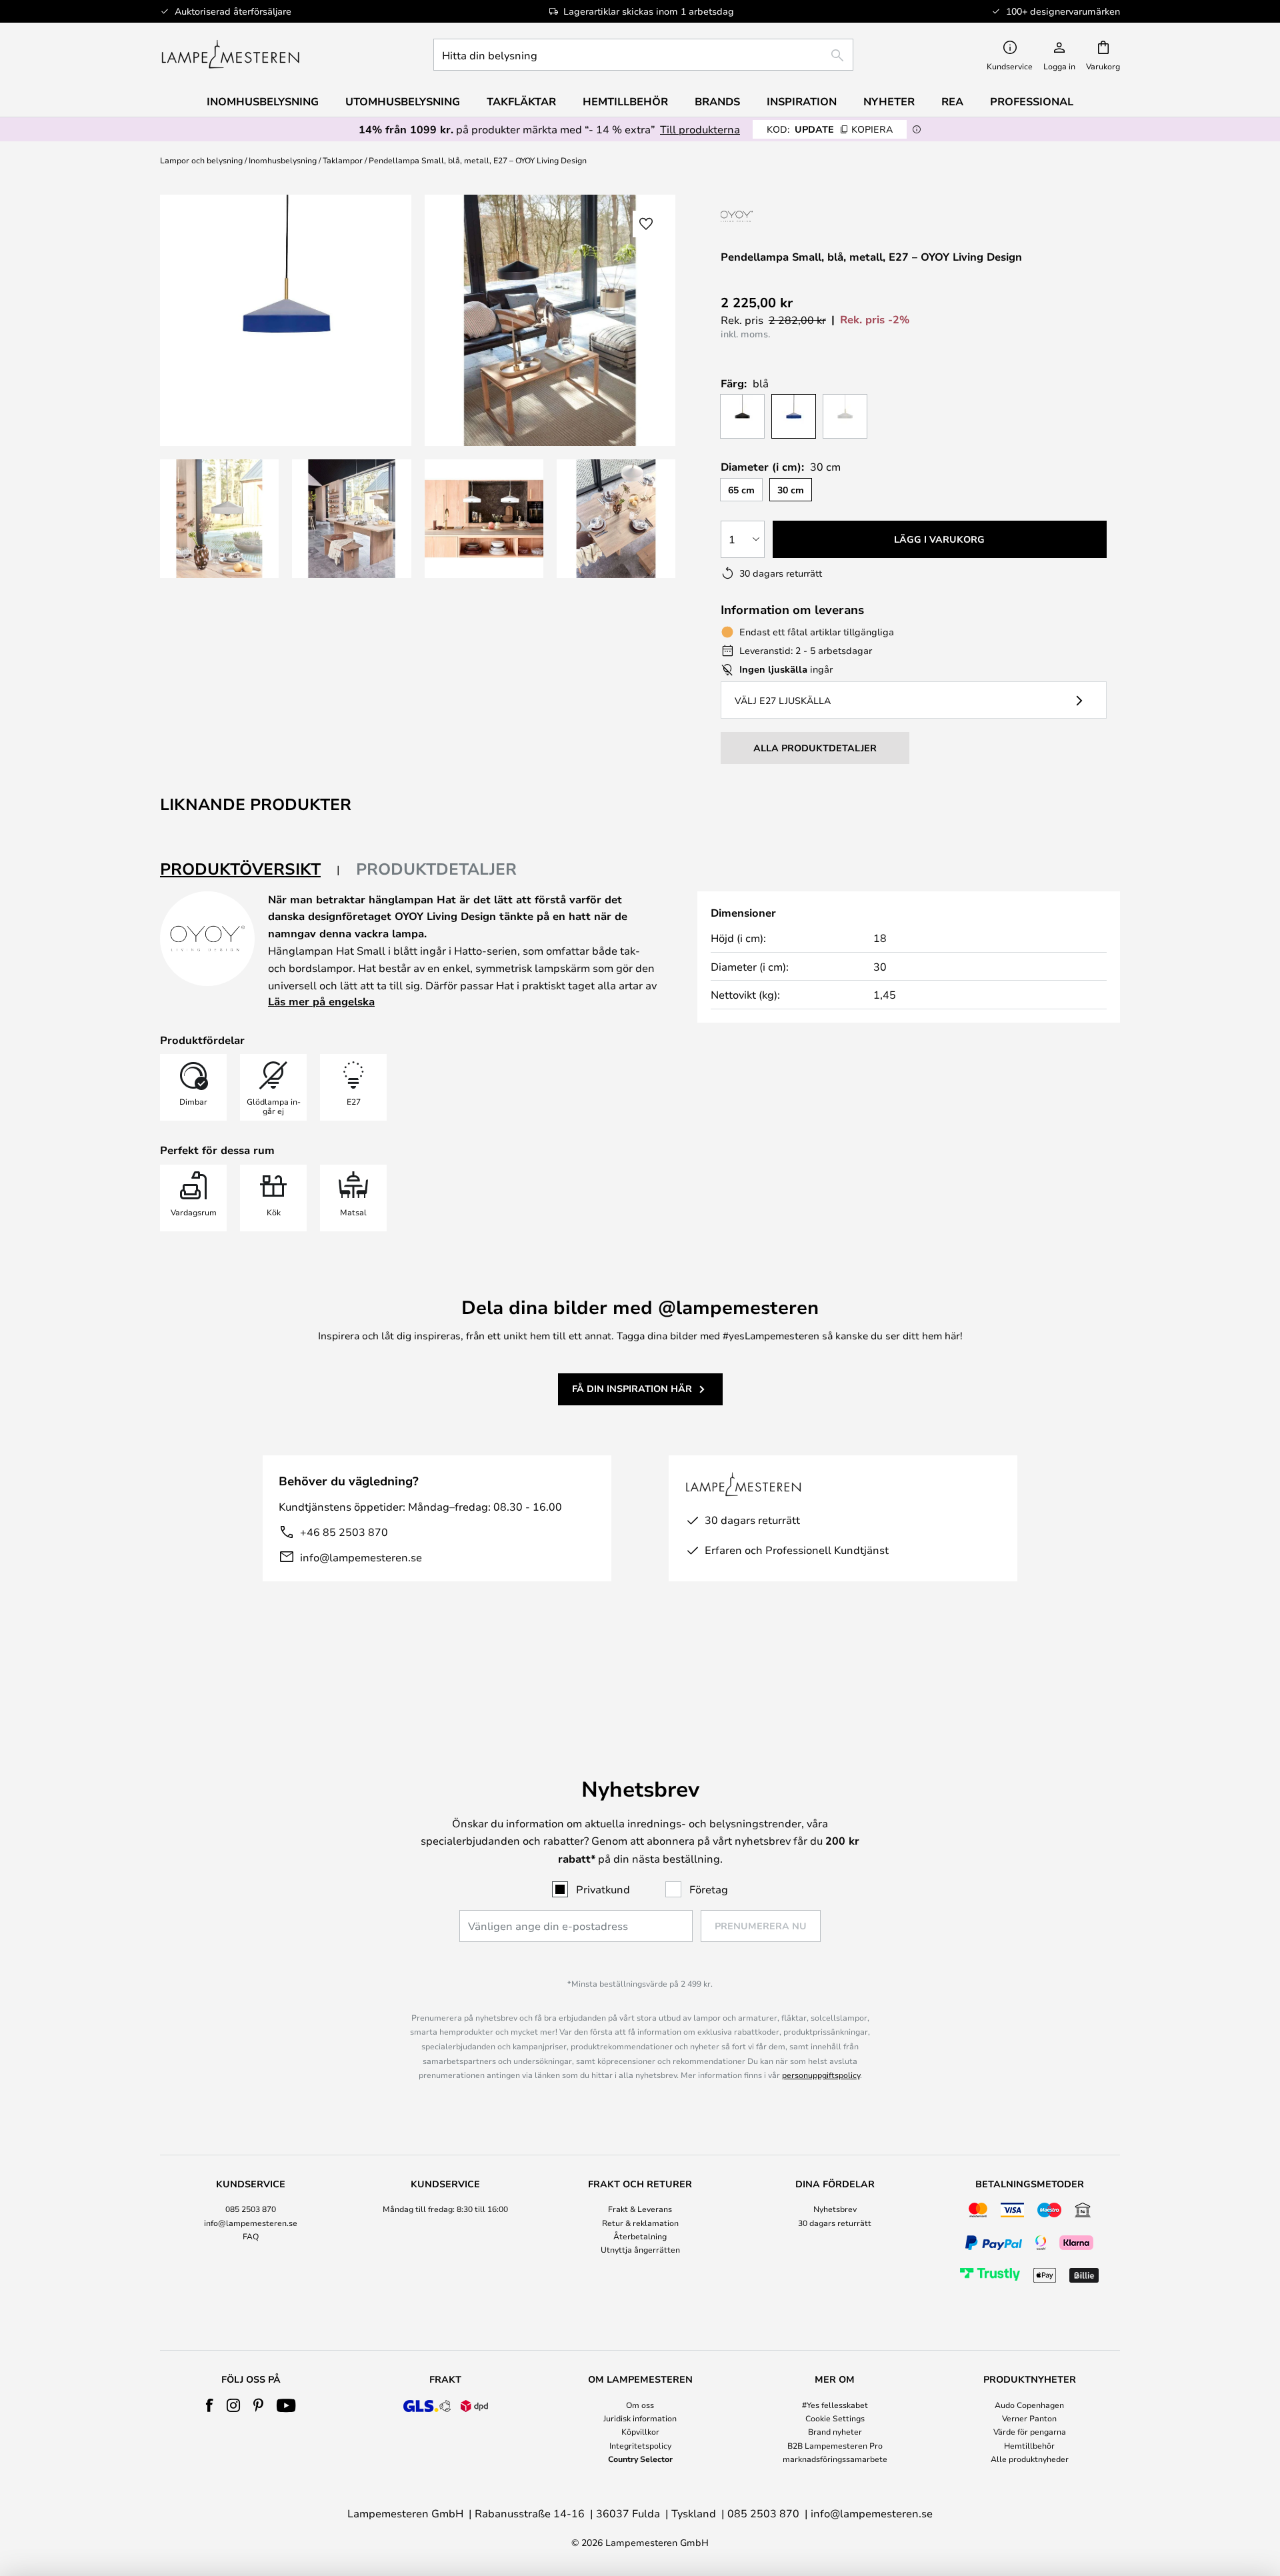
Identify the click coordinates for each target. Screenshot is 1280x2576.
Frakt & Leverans (640, 2209)
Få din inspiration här (632, 1388)
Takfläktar (521, 101)
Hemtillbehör (1029, 2445)
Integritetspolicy (640, 2445)
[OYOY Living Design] (775, 216)
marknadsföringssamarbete (835, 2459)
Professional (1032, 101)
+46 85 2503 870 (344, 1532)
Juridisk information (640, 2418)
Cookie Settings (835, 2418)
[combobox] (643, 55)
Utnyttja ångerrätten (640, 2249)
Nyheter (889, 101)
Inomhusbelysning (283, 160)
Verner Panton (1029, 2418)
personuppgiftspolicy (821, 2075)
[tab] (250, 870)
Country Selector (640, 2459)
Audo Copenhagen (1029, 2405)
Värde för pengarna (1030, 2431)
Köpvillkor (640, 2431)
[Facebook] (210, 2405)
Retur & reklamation (640, 2223)
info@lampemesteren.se (361, 1557)
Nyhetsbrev (835, 2209)
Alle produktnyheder (1030, 2459)
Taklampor (343, 160)
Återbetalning (640, 2236)
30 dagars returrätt (835, 2223)
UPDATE (830, 129)
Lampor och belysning (201, 160)
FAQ (251, 2236)
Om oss (640, 2405)
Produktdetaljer (436, 869)
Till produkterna (700, 129)
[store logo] (230, 55)
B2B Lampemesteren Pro (835, 2445)
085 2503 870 (251, 2209)
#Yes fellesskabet (835, 2405)
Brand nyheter (835, 2431)
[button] (219, 519)
